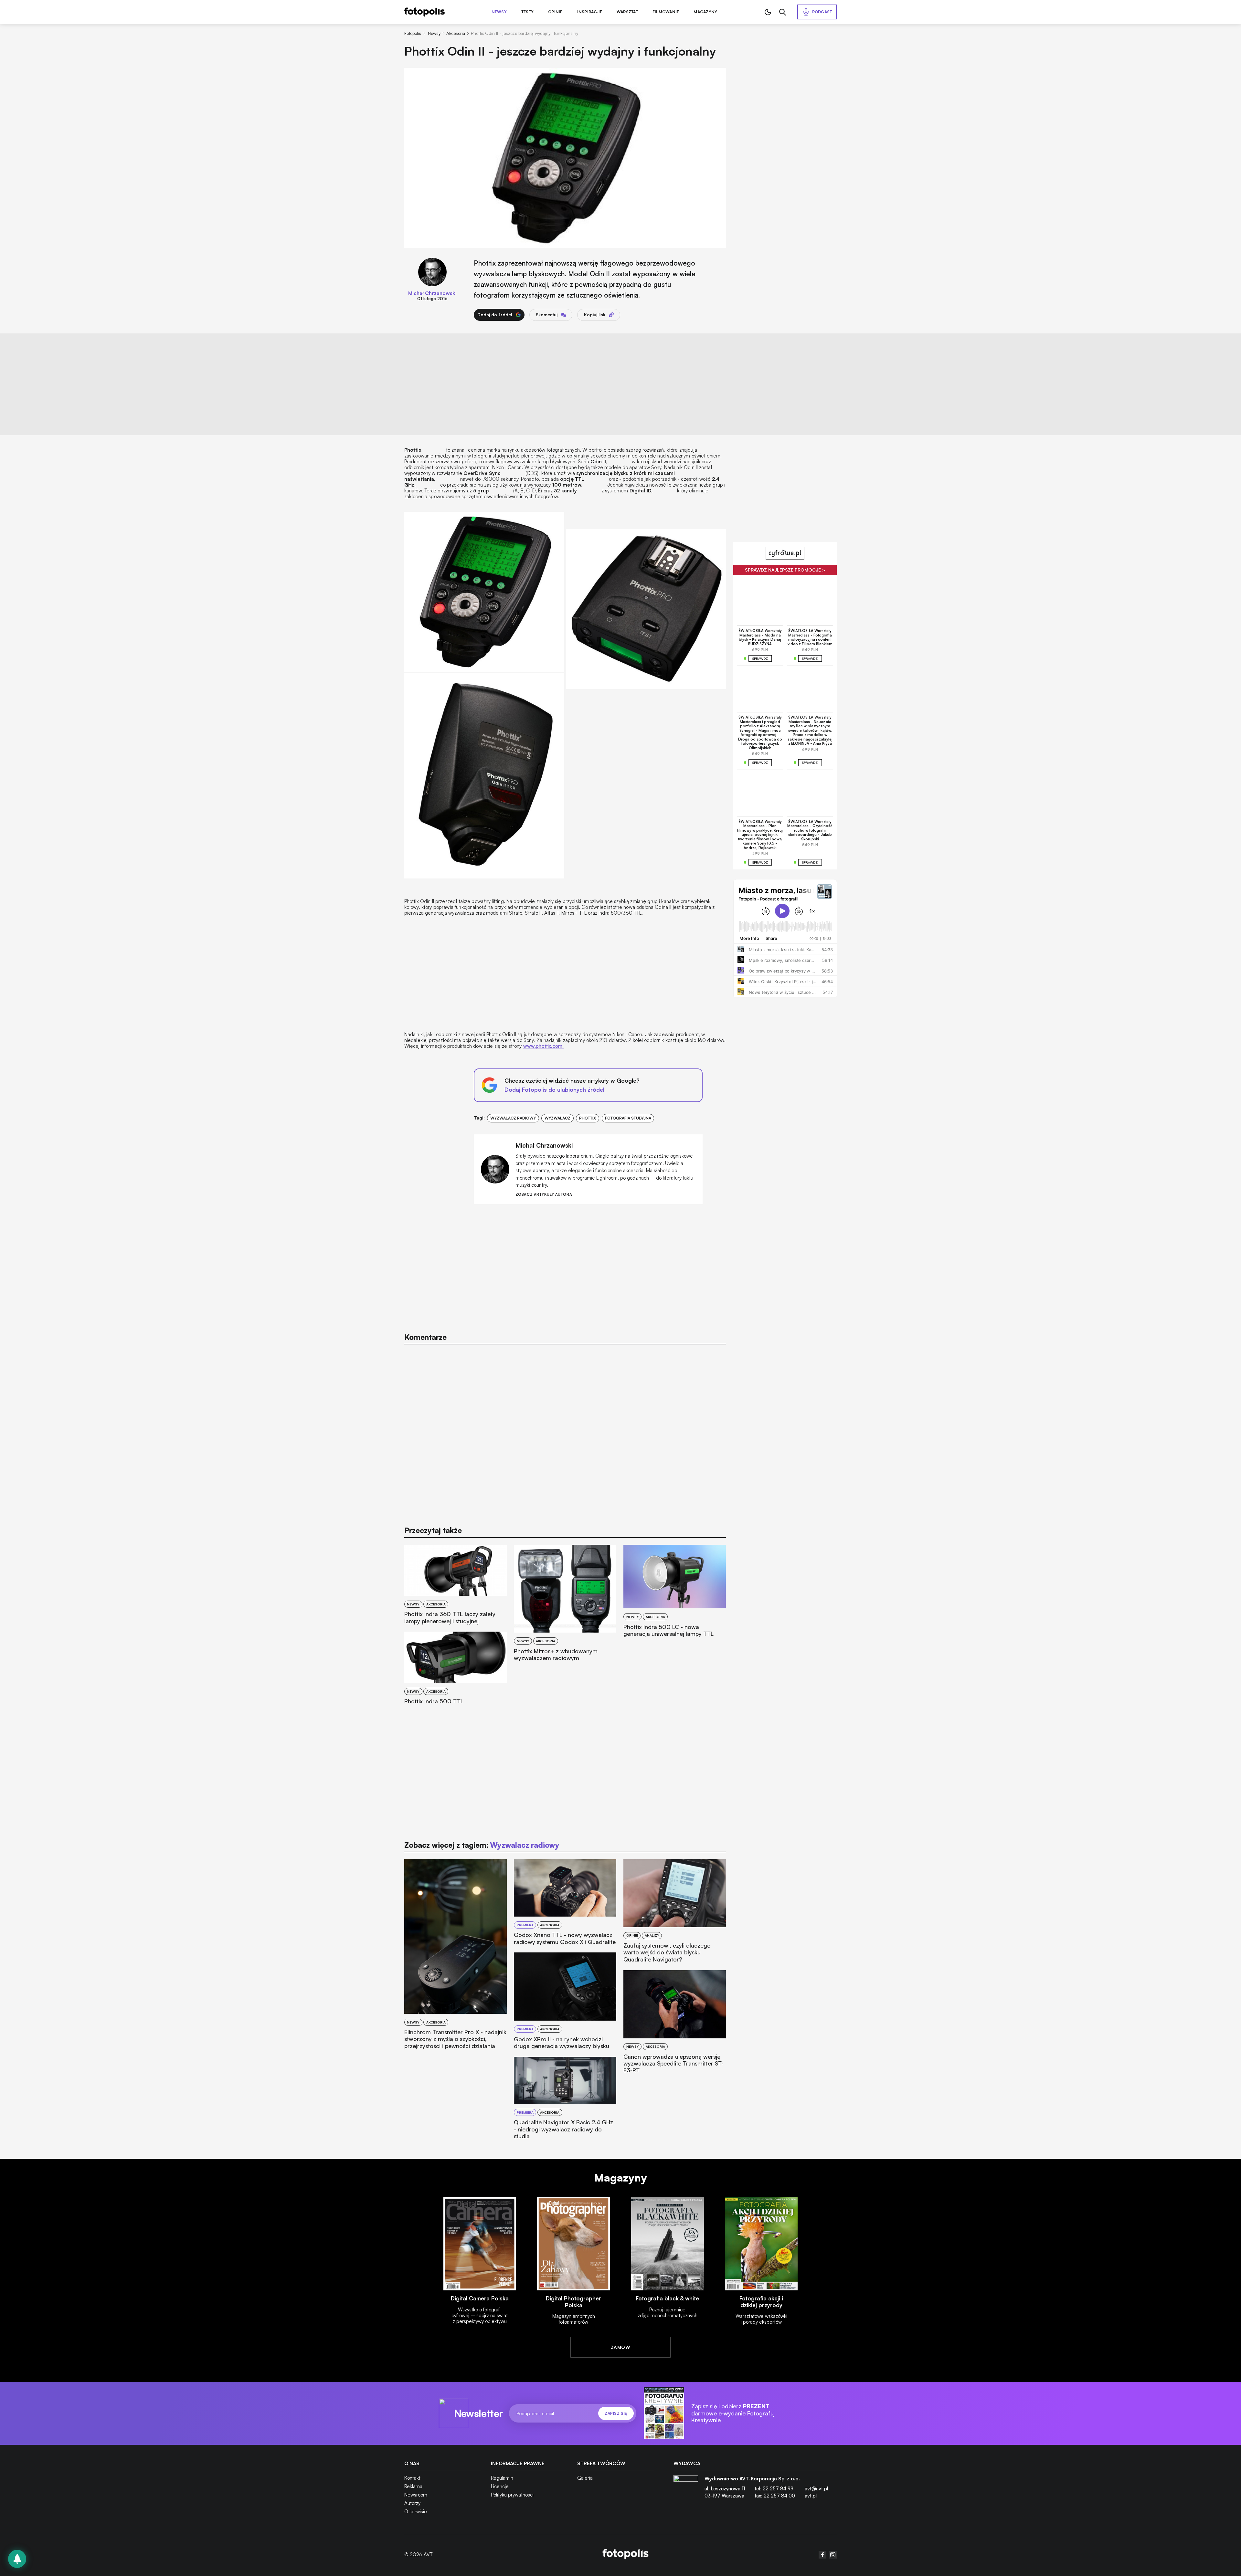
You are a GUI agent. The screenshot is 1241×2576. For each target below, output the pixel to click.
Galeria (585, 2478)
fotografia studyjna (628, 1118)
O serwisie (416, 2512)
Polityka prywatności (512, 2495)
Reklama (413, 2486)
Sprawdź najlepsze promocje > (785, 570)
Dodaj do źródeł (495, 315)
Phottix (588, 1118)
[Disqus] (565, 1432)
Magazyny (705, 12)
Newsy (499, 12)
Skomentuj (547, 315)
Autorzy (412, 2503)
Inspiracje (590, 12)
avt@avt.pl (816, 2489)
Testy (527, 12)
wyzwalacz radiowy (513, 1118)
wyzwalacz (557, 1118)
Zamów (620, 2347)
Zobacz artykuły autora (544, 1195)
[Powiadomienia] (17, 2559)
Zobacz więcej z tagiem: (482, 1845)
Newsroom (416, 2495)
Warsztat (627, 12)
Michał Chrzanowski (432, 293)
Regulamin (502, 2478)
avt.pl (811, 2496)
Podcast (822, 12)
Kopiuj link (595, 315)
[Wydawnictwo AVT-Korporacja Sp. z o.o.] (686, 2490)
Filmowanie (666, 12)
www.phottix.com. (543, 1046)
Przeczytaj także (433, 1530)
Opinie (555, 12)
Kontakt (412, 2478)
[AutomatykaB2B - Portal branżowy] (626, 2555)
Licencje (500, 2486)
